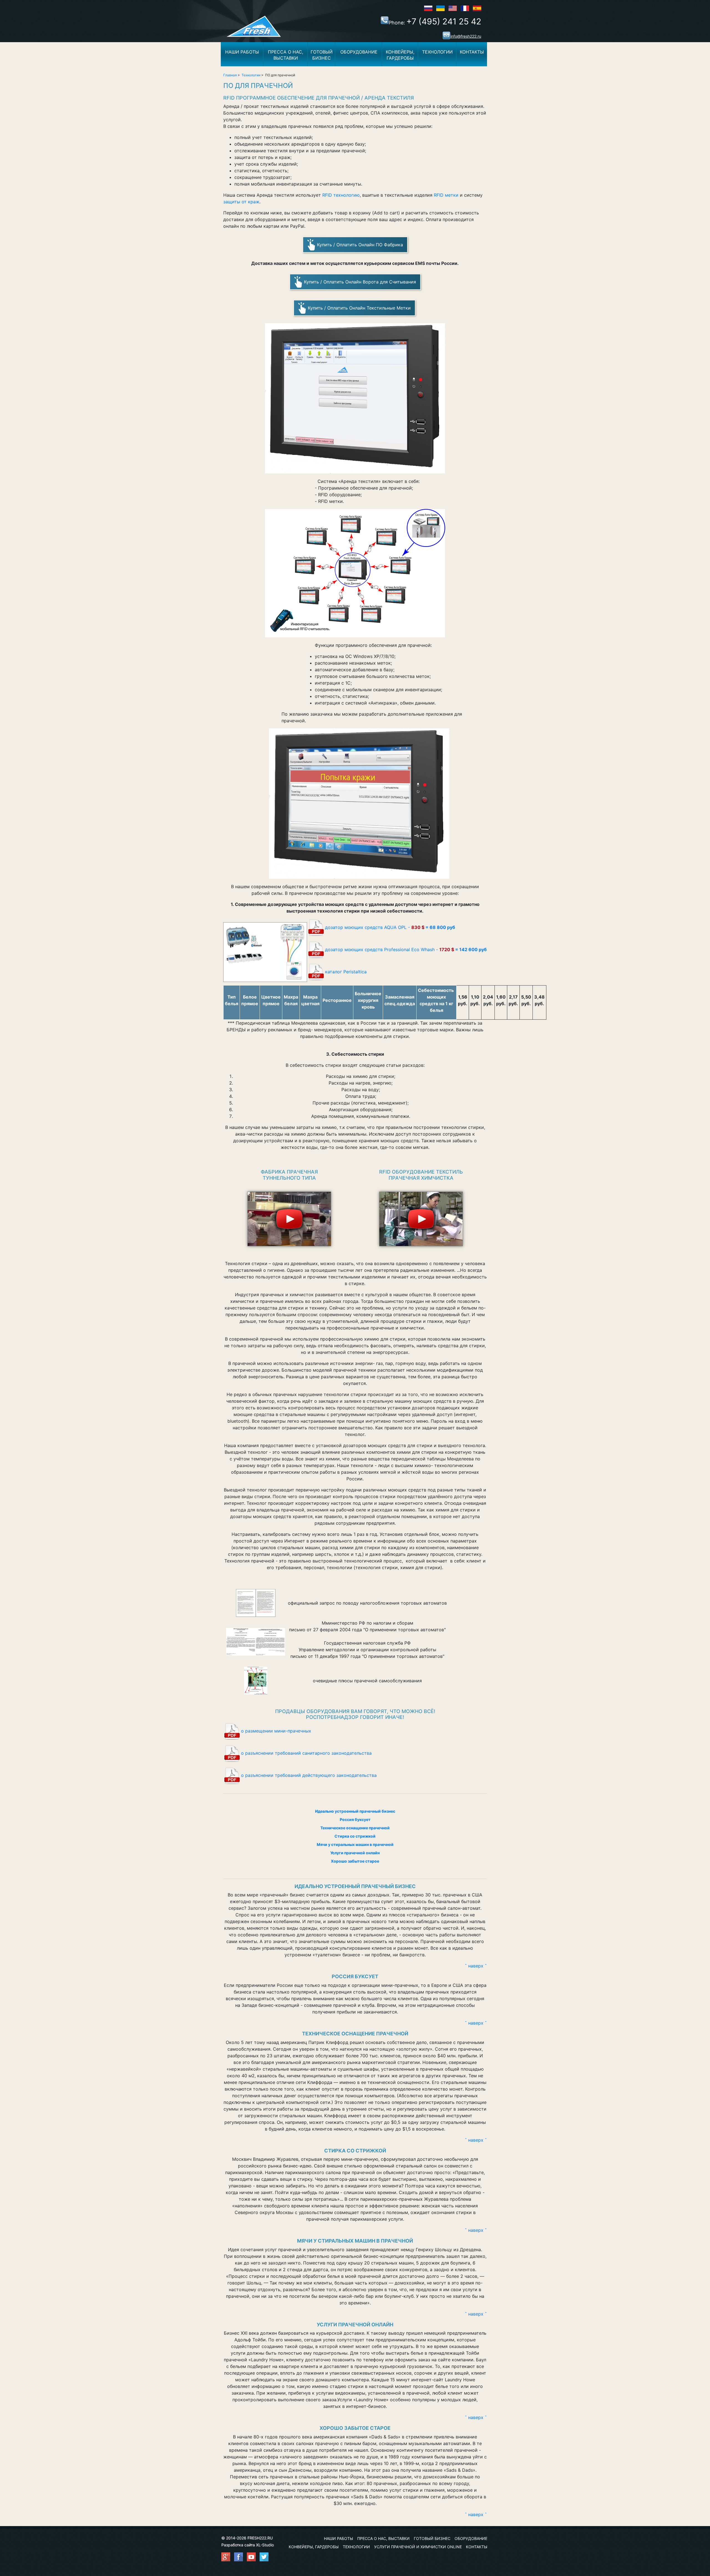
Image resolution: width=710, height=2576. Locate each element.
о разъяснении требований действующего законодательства (309, 1775)
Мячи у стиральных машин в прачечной (355, 1844)
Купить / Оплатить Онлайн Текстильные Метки (359, 308)
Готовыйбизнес (322, 55)
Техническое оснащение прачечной (355, 1828)
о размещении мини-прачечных (276, 1731)
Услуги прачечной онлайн (355, 1853)
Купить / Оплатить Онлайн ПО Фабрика (360, 245)
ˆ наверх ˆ (476, 1966)
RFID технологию (341, 195)
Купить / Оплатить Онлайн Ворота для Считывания (360, 282)
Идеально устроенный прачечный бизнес (355, 1811)
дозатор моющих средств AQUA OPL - (390, 927)
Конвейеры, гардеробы (314, 2547)
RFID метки (446, 195)
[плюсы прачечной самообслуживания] (256, 1681)
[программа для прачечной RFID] (289, 1217)
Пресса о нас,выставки (286, 55)
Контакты (472, 52)
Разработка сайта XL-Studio (248, 2545)
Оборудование (359, 52)
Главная (230, 75)
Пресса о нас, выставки (383, 2538)
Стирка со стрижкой (355, 1836)
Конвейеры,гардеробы (400, 55)
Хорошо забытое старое (355, 1861)
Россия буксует (355, 1819)
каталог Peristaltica (346, 972)
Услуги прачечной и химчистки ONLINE (418, 2547)
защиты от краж (241, 202)
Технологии (437, 52)
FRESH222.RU (260, 2538)
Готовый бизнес (432, 2538)
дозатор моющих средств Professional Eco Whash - (406, 949)
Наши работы (242, 52)
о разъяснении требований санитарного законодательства (306, 1753)
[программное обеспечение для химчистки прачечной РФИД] (421, 1217)
